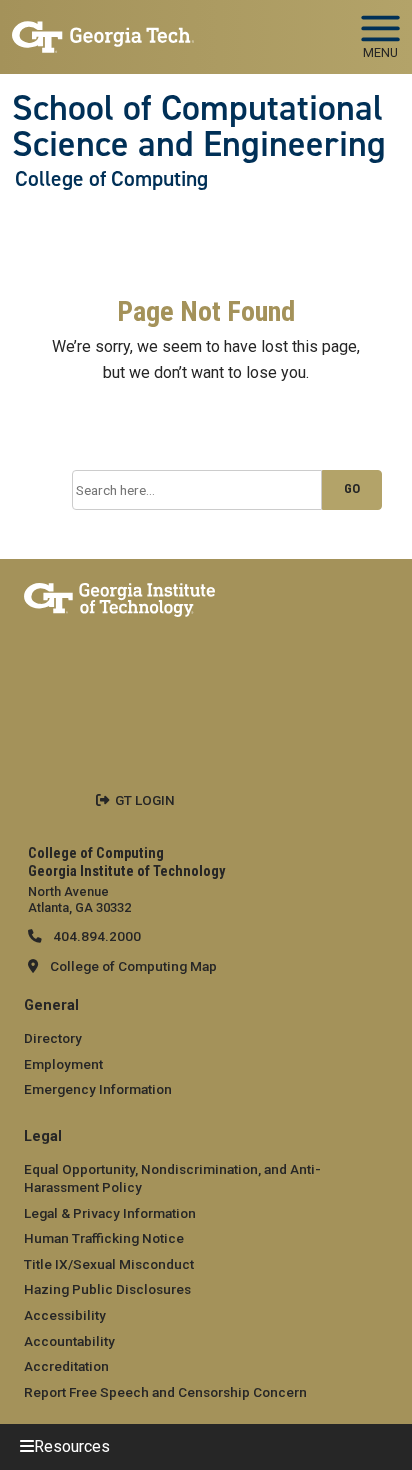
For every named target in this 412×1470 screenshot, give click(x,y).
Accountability (69, 1341)
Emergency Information (98, 1089)
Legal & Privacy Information (110, 1213)
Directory (53, 1038)
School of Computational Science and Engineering (199, 126)
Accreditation (66, 1366)
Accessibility (65, 1315)
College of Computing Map (133, 966)
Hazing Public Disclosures (107, 1289)
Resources (72, 1446)
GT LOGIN (145, 800)
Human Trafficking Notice (104, 1238)
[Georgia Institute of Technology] (103, 28)
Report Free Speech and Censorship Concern (165, 1392)
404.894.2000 (95, 936)
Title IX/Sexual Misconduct (109, 1264)
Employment (63, 1064)
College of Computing (111, 179)
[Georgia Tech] (119, 596)
